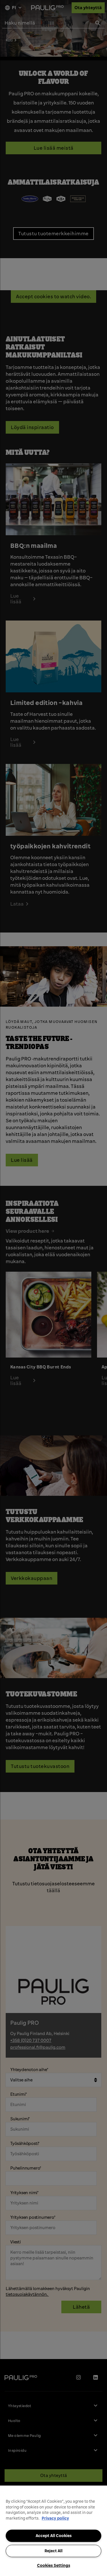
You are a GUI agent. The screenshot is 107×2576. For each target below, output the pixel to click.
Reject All (53, 2551)
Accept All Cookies (54, 2536)
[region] (53, 2531)
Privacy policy (55, 2518)
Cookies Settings (54, 2565)
